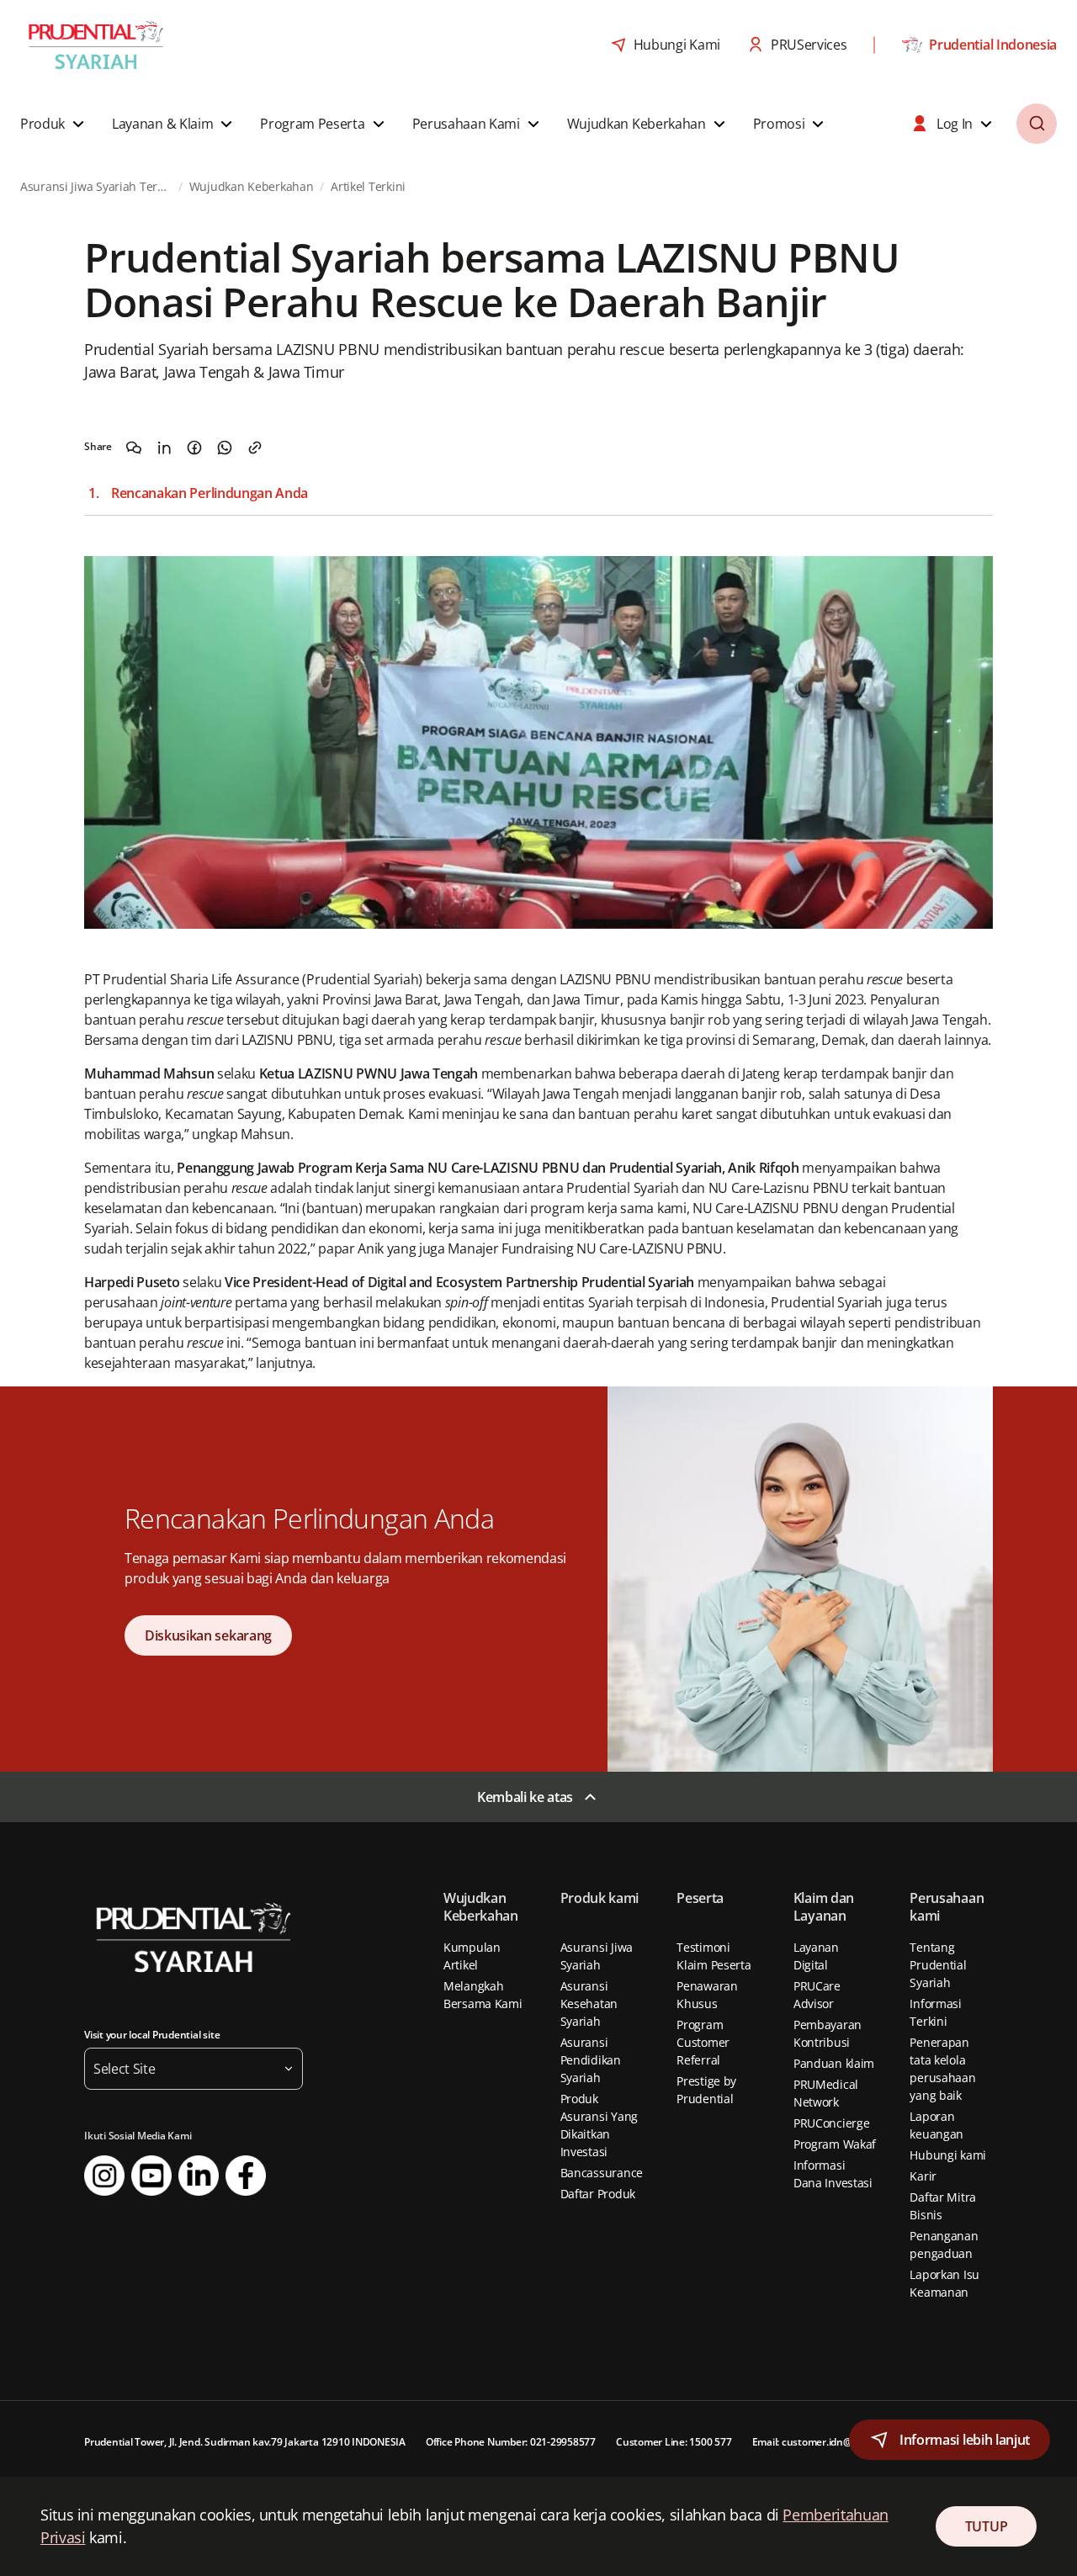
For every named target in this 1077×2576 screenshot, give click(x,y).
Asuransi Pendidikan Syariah (591, 2060)
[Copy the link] (255, 448)
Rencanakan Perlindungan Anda (210, 493)
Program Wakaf (835, 2144)
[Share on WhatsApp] (225, 448)
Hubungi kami (948, 2155)
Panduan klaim (834, 2063)
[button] (54, 124)
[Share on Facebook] (194, 448)
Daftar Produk (598, 2194)
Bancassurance (602, 2173)
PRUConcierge (832, 2123)
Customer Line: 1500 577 (674, 2442)
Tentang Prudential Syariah (938, 1965)
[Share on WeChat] (134, 448)
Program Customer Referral (703, 2042)
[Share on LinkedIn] (164, 448)
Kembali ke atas (525, 1797)
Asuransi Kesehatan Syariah (589, 2004)
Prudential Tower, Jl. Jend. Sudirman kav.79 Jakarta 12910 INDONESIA (245, 2442)
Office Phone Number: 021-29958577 (511, 2442)
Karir (923, 2176)
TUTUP (986, 2526)
